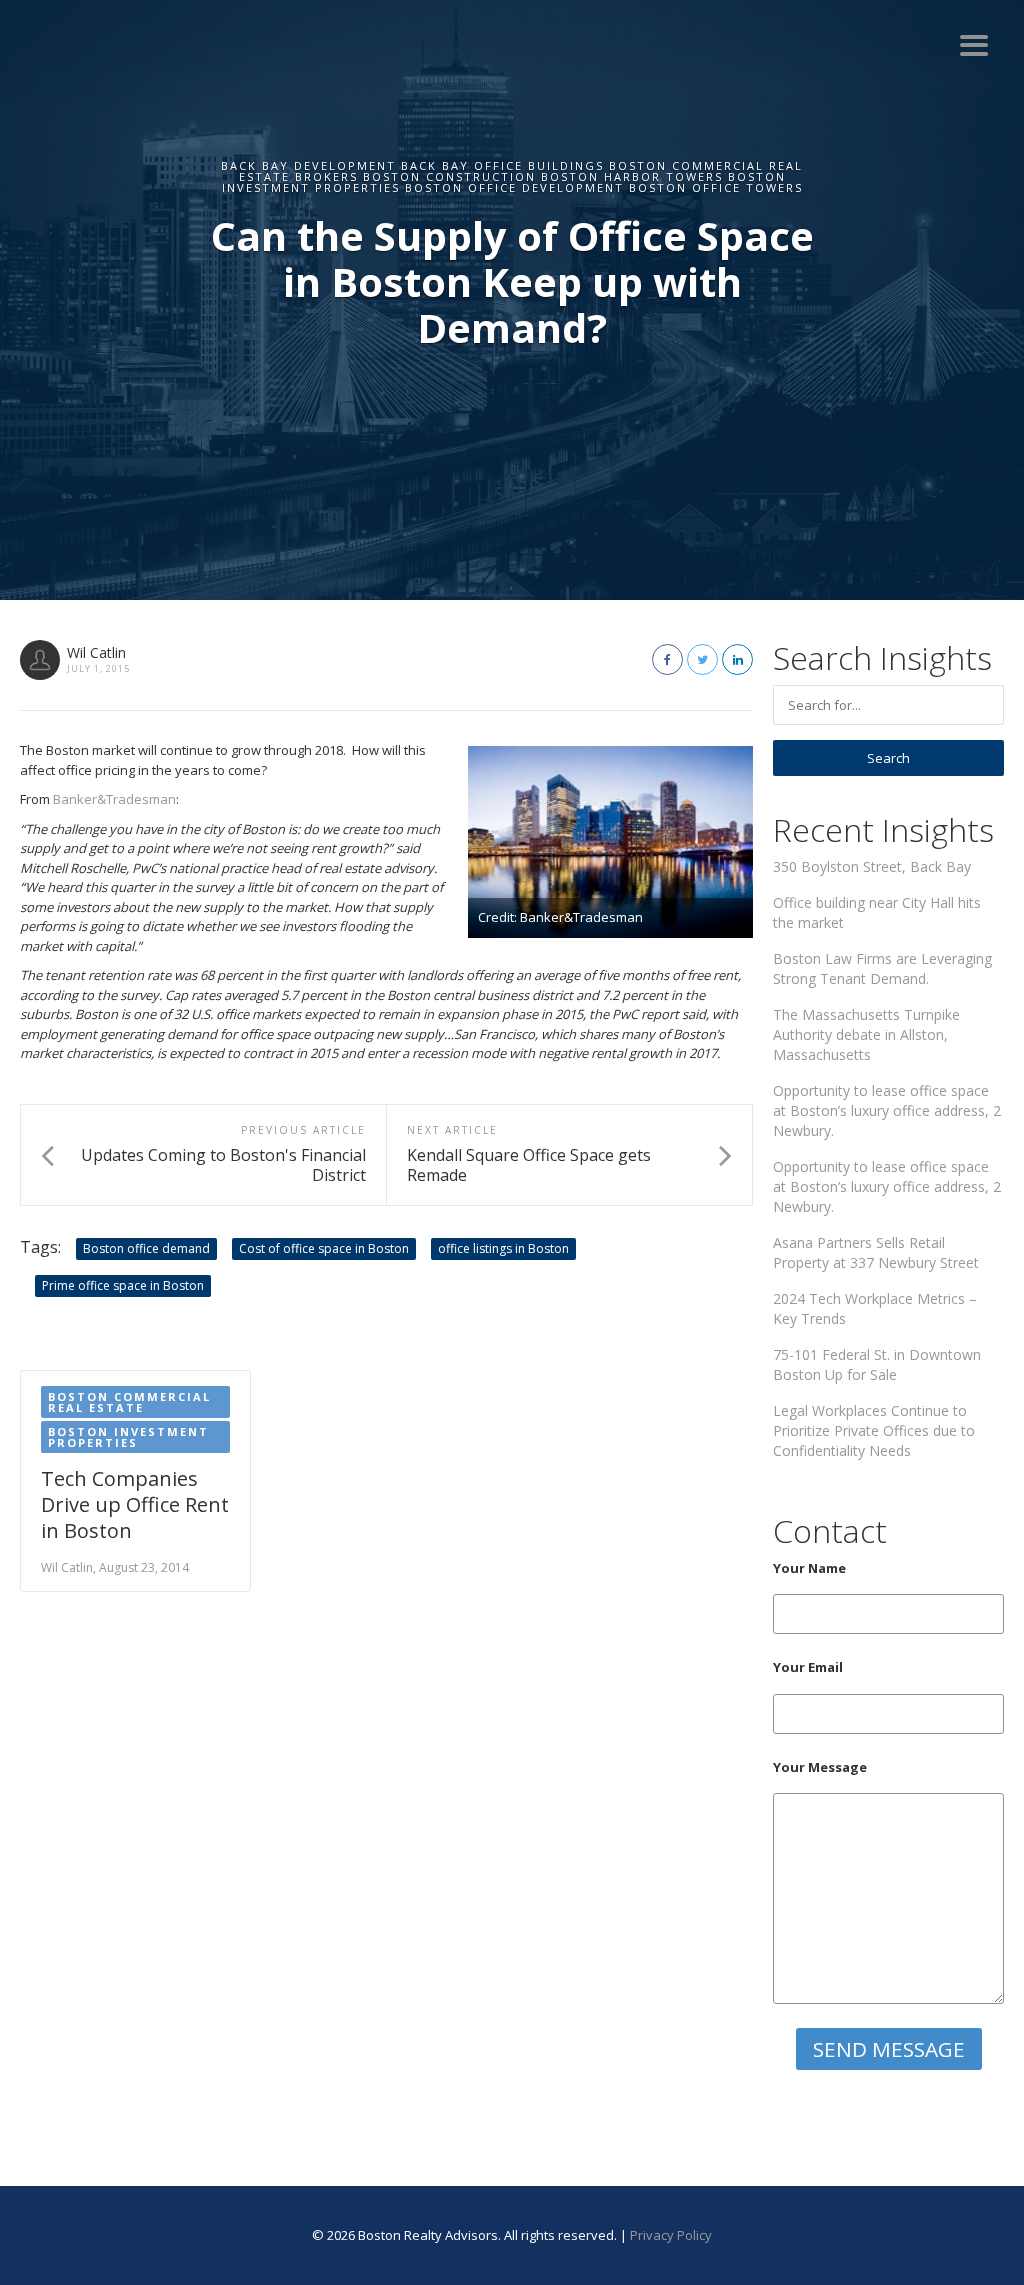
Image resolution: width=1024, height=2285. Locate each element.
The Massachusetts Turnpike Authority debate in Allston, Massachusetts (866, 1034)
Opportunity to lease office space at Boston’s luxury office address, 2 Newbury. (887, 1110)
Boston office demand (146, 1248)
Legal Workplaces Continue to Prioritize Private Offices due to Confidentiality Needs (874, 1430)
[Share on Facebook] (667, 659)
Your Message (820, 1767)
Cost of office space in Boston (324, 1248)
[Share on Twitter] (702, 659)
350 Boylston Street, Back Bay (872, 866)
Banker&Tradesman (114, 799)
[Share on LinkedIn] (737, 659)
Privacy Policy (671, 2235)
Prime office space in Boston (123, 1285)
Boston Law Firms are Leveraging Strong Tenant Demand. (882, 968)
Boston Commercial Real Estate (129, 1402)
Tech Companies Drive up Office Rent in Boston (135, 1504)
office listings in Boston (503, 1248)
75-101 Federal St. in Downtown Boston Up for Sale (877, 1364)
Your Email (808, 1667)
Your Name (809, 1568)
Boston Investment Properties (128, 1437)
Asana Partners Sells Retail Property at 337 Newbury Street (876, 1252)
